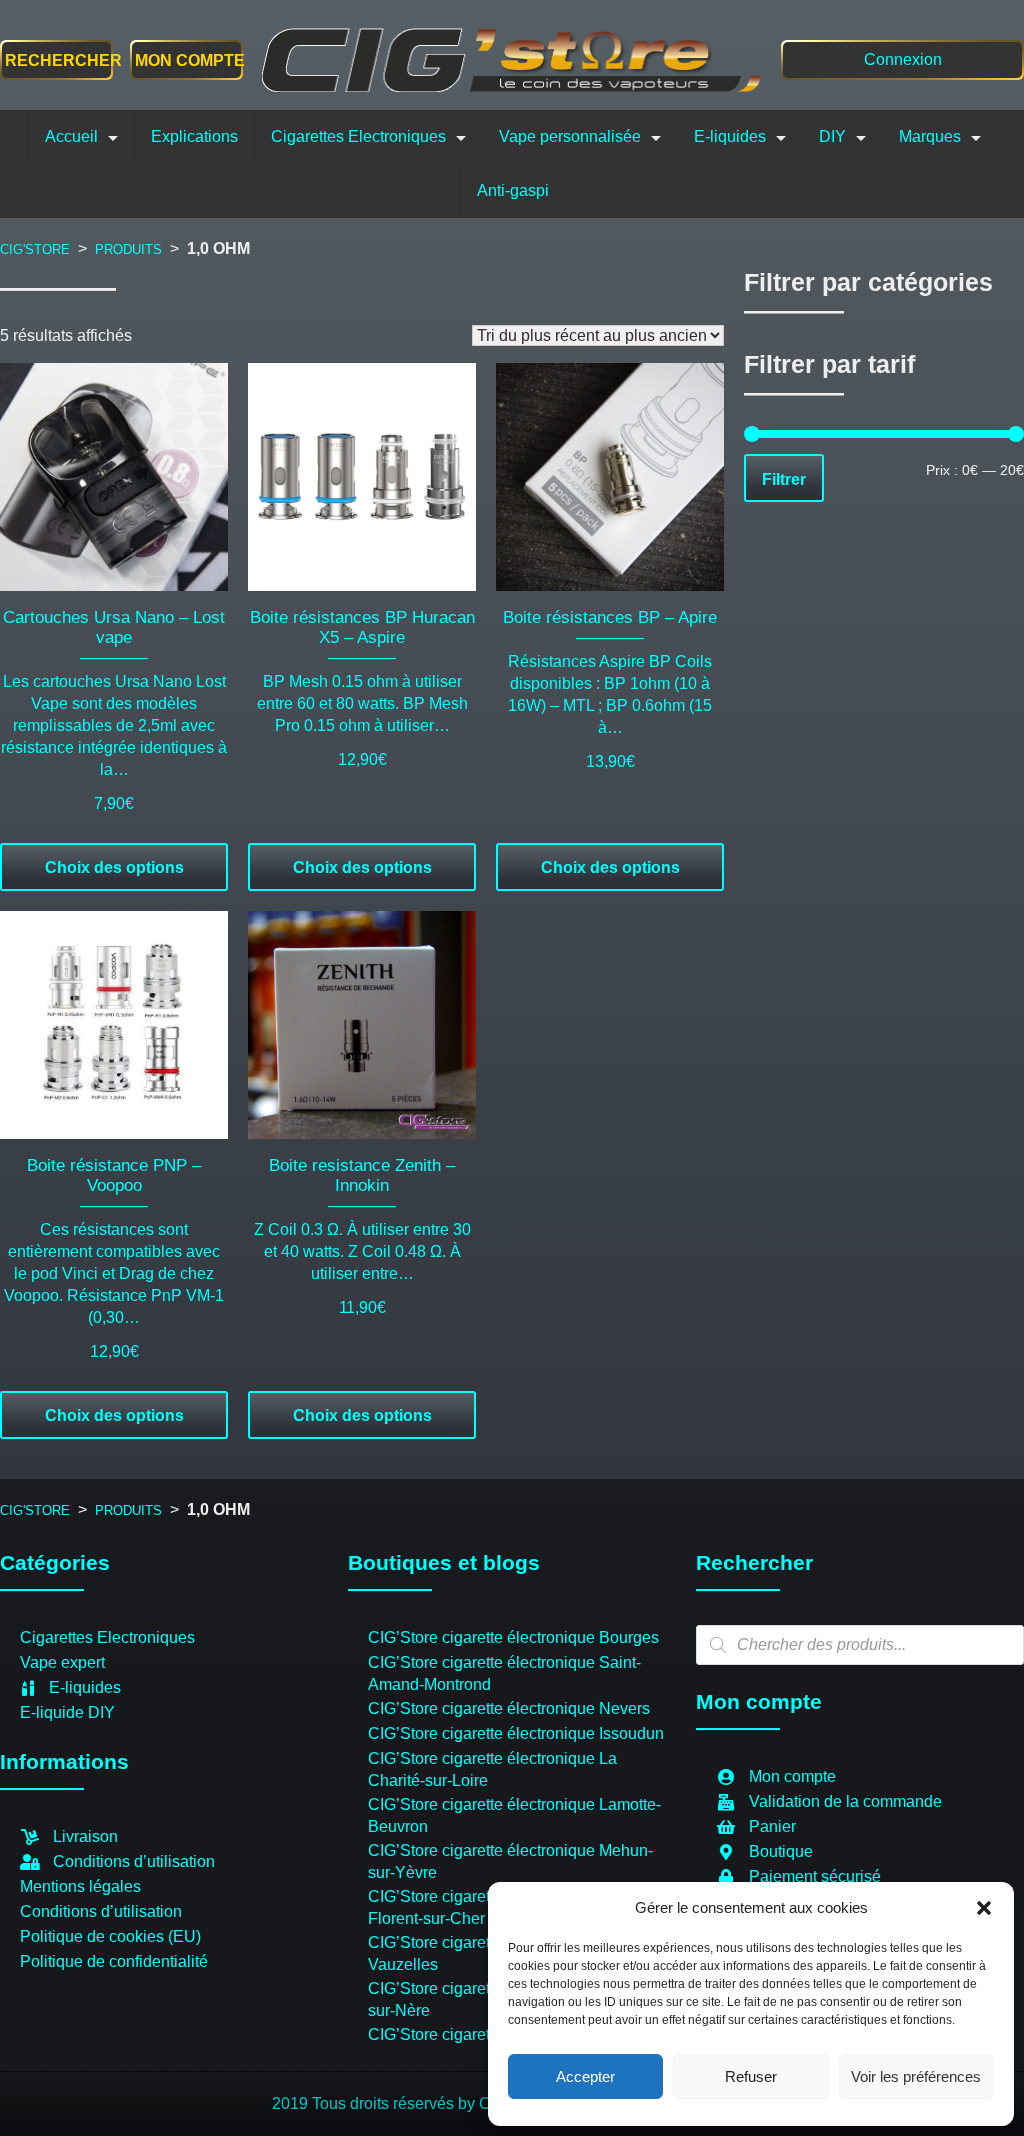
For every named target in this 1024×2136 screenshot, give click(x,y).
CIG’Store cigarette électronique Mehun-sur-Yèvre (510, 1861)
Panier (772, 1826)
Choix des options (114, 867)
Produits (128, 249)
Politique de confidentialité (114, 1961)
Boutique (781, 1851)
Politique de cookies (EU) (110, 1936)
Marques (930, 136)
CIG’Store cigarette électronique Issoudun (516, 1733)
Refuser (751, 2076)
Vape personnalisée (570, 136)
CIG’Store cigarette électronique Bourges (513, 1637)
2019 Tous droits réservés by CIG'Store (412, 2103)
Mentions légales (80, 1886)
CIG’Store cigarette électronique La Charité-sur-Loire (492, 1769)
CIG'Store (35, 249)
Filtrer (784, 479)
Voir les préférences (916, 2076)
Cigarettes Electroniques (358, 136)
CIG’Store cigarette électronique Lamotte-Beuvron (514, 1815)
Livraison (85, 1836)
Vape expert (62, 1662)
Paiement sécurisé (815, 1876)
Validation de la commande (845, 1801)
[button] (984, 1908)
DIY (832, 136)
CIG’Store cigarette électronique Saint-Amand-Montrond (504, 1673)
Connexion (903, 59)
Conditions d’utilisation (134, 1861)
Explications (194, 136)
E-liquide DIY (67, 1712)
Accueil (71, 136)
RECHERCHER (63, 60)
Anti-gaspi (513, 190)
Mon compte (186, 60)
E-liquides (730, 136)
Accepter (585, 2076)
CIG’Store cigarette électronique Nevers (509, 1708)
